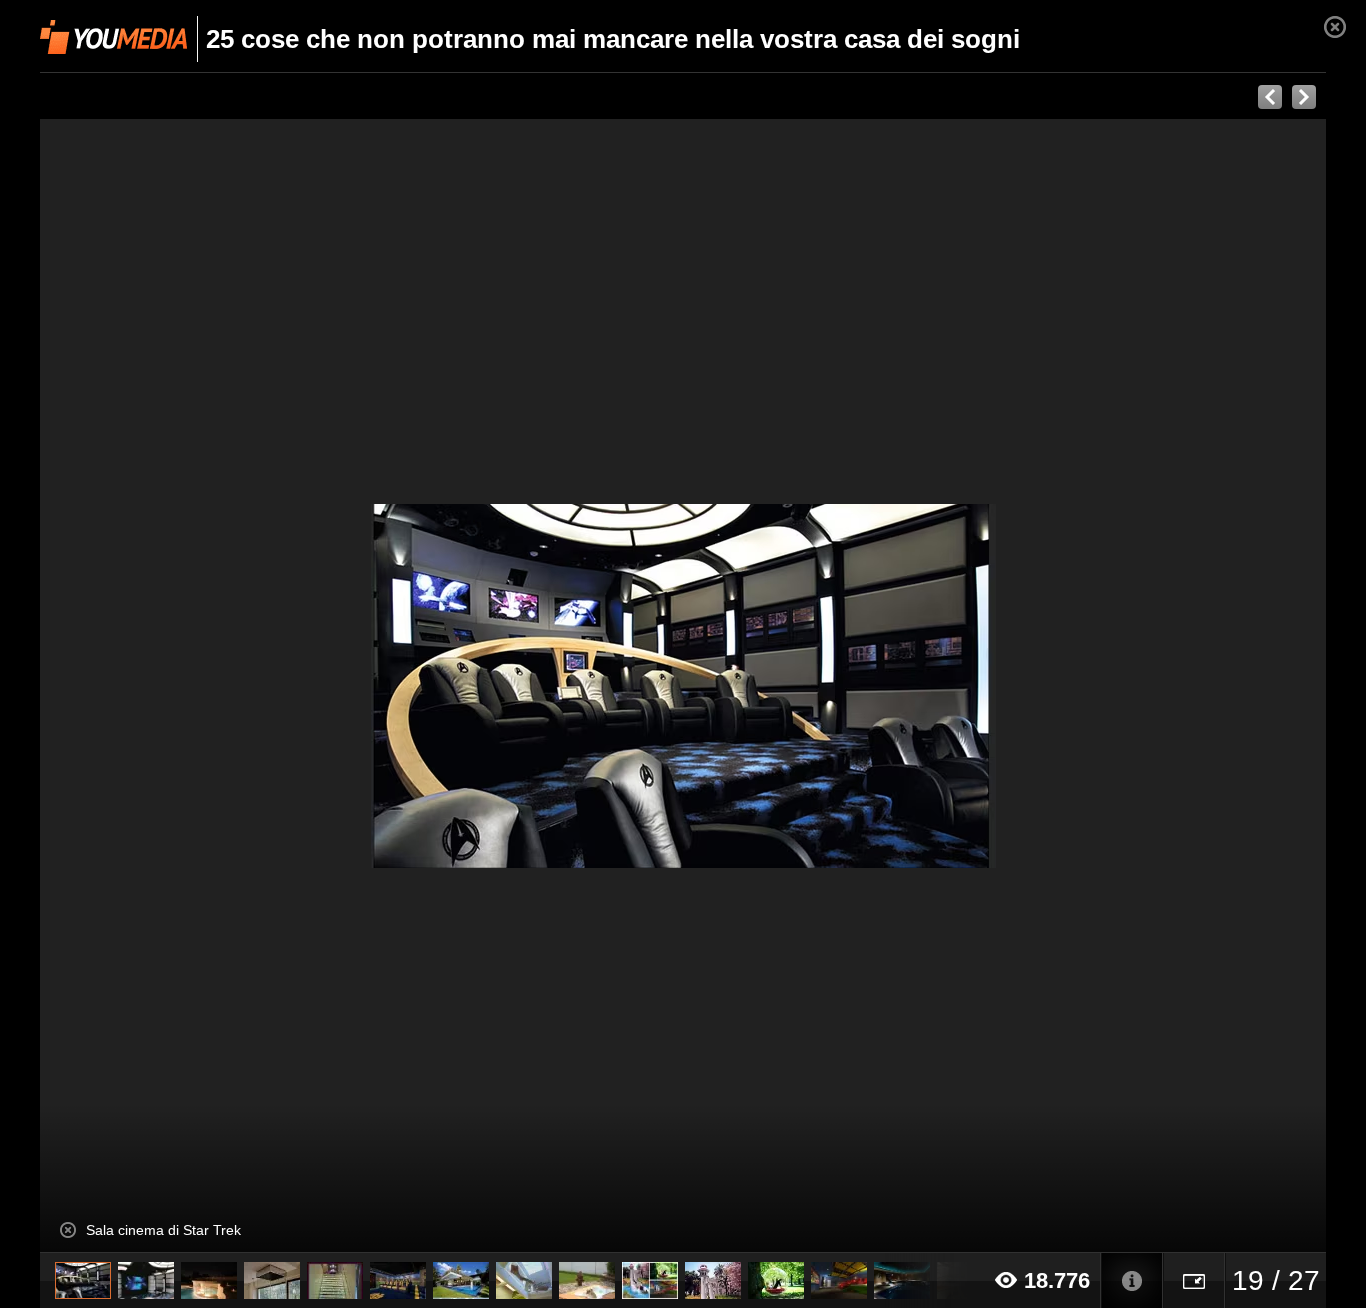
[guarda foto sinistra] (168, 686)
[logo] (113, 37)
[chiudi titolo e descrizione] (68, 1230)
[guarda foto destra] (811, 686)
